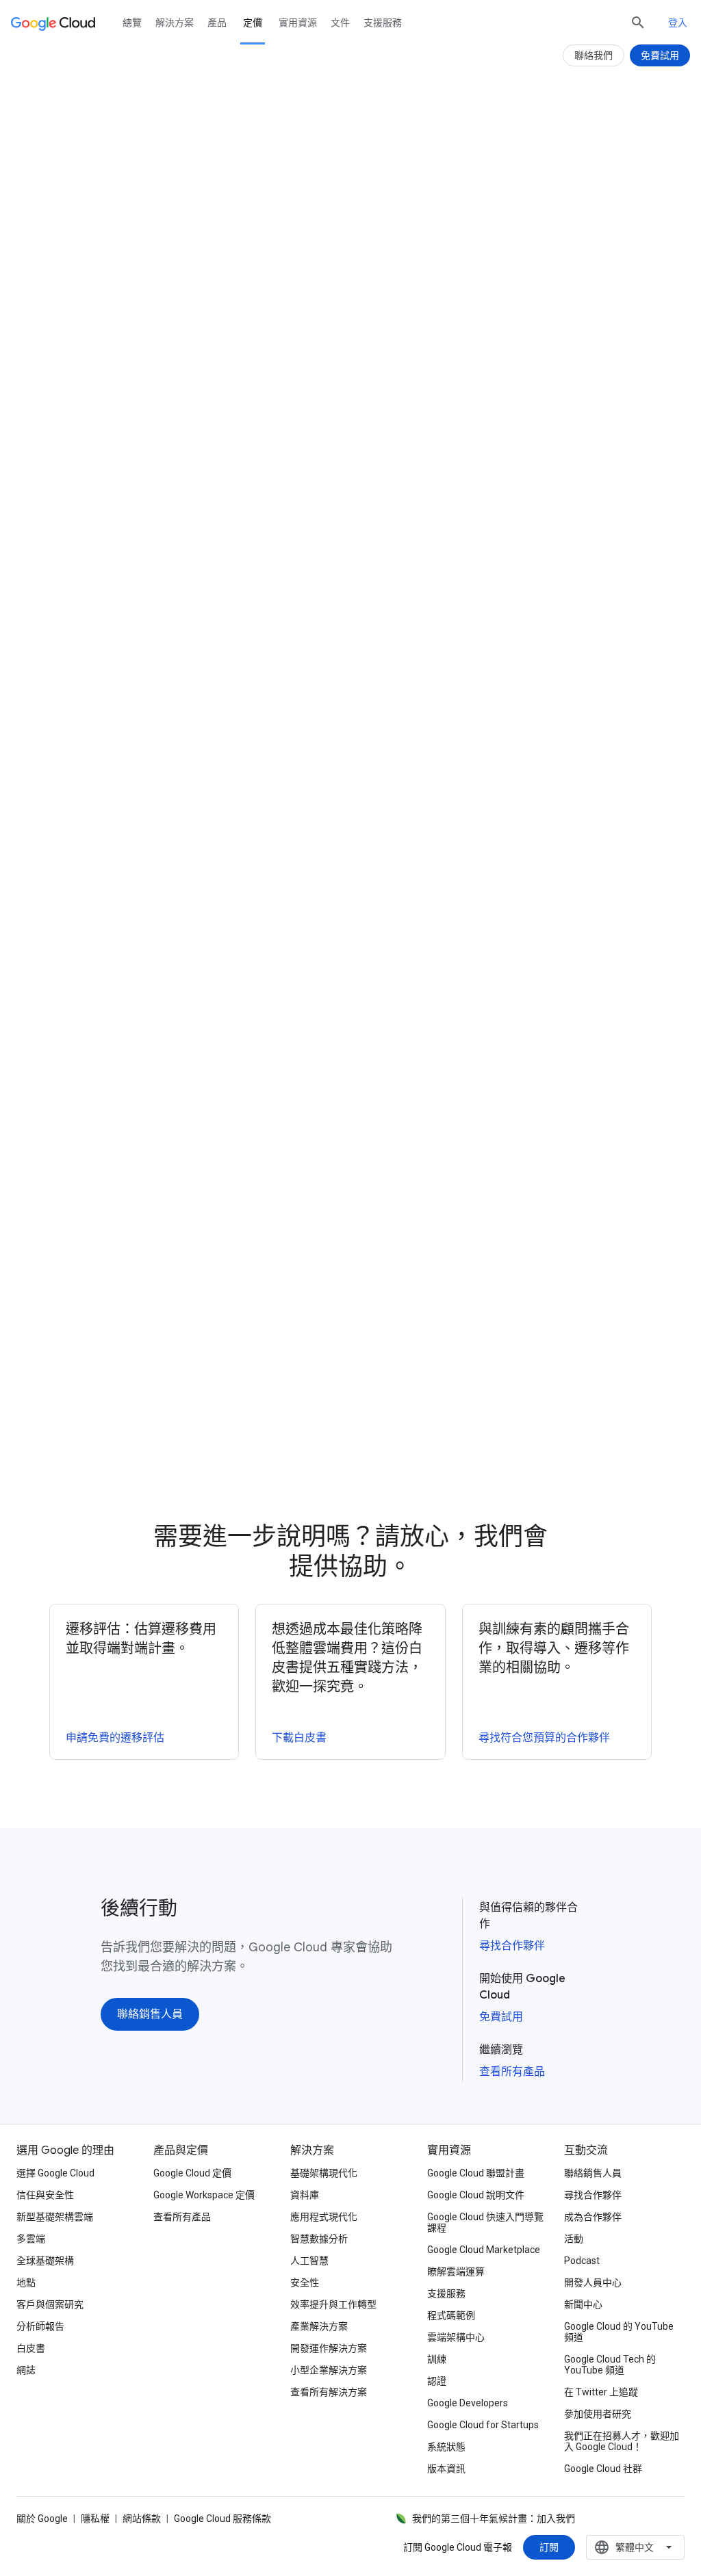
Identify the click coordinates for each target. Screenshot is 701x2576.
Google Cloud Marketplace (484, 2250)
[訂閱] (549, 2547)
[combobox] (635, 2547)
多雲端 (31, 2239)
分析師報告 (40, 2326)
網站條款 (142, 2519)
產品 (217, 23)
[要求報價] (306, 277)
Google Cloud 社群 (603, 2469)
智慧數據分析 (319, 2239)
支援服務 (383, 23)
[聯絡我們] (594, 55)
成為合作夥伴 (593, 2217)
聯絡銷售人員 (593, 2173)
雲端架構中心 (456, 2337)
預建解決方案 (289, 465)
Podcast (582, 2261)
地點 (26, 2282)
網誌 (26, 2370)
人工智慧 (309, 2261)
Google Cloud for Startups (483, 2425)
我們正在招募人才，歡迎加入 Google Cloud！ (622, 2441)
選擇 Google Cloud (55, 2173)
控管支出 (483, 892)
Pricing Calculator (233, 216)
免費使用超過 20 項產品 (242, 484)
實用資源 (298, 23)
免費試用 (501, 2017)
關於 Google (42, 2519)
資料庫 (305, 2195)
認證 (437, 2381)
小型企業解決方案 (329, 2370)
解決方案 (175, 23)
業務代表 (160, 1160)
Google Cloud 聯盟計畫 (476, 2173)
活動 (574, 2239)
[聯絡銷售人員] (150, 2014)
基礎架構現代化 (324, 2173)
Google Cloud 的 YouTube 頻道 (619, 2332)
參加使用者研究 (598, 2414)
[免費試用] (394, 277)
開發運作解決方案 (329, 2348)
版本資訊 (446, 2469)
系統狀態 (446, 2447)
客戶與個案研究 (50, 2304)
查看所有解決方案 (329, 2392)
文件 (340, 23)
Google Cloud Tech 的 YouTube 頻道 (610, 2365)
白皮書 (31, 2348)
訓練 (437, 2359)
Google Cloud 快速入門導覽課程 (485, 2222)
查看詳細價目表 (279, 687)
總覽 (132, 23)
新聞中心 (583, 2304)
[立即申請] (475, 1459)
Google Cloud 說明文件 (476, 2195)
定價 (253, 23)
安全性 (305, 2282)
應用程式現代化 (324, 2217)
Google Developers (468, 2403)
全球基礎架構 (45, 2261)
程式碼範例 (451, 2315)
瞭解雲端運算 (456, 2272)
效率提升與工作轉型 (333, 2304)
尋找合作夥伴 (512, 1946)
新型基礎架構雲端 (55, 2217)
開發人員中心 (593, 2282)
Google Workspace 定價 (204, 2195)
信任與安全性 (45, 2195)
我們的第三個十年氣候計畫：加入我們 (494, 2519)
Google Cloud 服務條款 (222, 2519)
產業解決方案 (319, 2326)
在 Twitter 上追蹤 (601, 2392)
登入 (678, 23)
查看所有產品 (512, 2072)
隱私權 (95, 2519)
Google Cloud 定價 (192, 2173)
